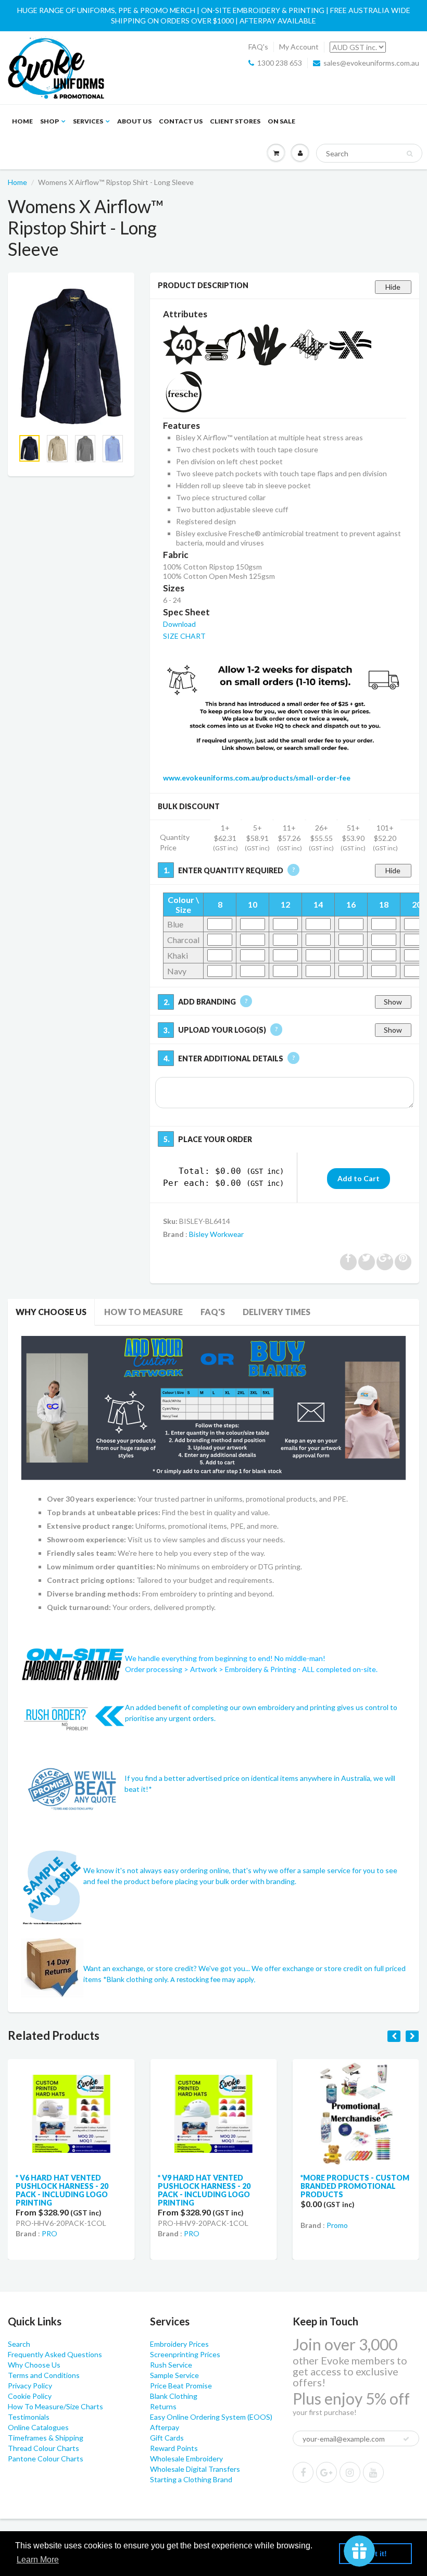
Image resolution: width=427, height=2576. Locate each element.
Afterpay (165, 2427)
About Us (134, 121)
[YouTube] (373, 2472)
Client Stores (235, 121)
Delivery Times (277, 1312)
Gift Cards (167, 2438)
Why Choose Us (51, 1312)
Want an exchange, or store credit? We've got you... (167, 1968)
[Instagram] (350, 2472)
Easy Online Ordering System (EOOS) (211, 2417)
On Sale (281, 121)
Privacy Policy (30, 2386)
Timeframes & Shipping (46, 2438)
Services (88, 121)
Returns (163, 2406)
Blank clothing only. (181, 1979)
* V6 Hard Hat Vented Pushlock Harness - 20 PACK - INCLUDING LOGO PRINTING (62, 2190)
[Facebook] (303, 2472)
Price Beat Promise (181, 2386)
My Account (299, 47)
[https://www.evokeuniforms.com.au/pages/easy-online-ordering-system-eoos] (213, 1407)
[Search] (410, 154)
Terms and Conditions (44, 2375)
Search (19, 2344)
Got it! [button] (376, 2554)
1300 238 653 (280, 63)
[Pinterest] (326, 2472)
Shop (49, 121)
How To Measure (143, 1312)
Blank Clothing (174, 2396)
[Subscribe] (406, 2439)
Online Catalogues (38, 2427)
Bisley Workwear (216, 1234)
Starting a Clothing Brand (191, 2479)
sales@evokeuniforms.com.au (371, 63)
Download (179, 624)
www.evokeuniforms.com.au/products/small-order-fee (257, 778)
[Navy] (71, 356)
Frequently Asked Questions (55, 2354)
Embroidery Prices (179, 2344)
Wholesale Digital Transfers (195, 2469)
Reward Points (174, 2448)
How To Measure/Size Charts (55, 2406)
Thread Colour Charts (43, 2448)
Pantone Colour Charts (46, 2459)
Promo (337, 2225)
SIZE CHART (184, 636)
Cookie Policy (30, 2396)
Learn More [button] (38, 2560)
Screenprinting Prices (185, 2354)
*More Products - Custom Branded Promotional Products (355, 2186)
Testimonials (29, 2417)
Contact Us (181, 121)
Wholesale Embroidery (186, 2459)
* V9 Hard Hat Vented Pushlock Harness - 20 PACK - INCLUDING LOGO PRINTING (204, 2190)
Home (22, 121)
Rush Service (171, 2365)
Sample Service (174, 2375)
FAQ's (258, 47)
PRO (49, 2233)
